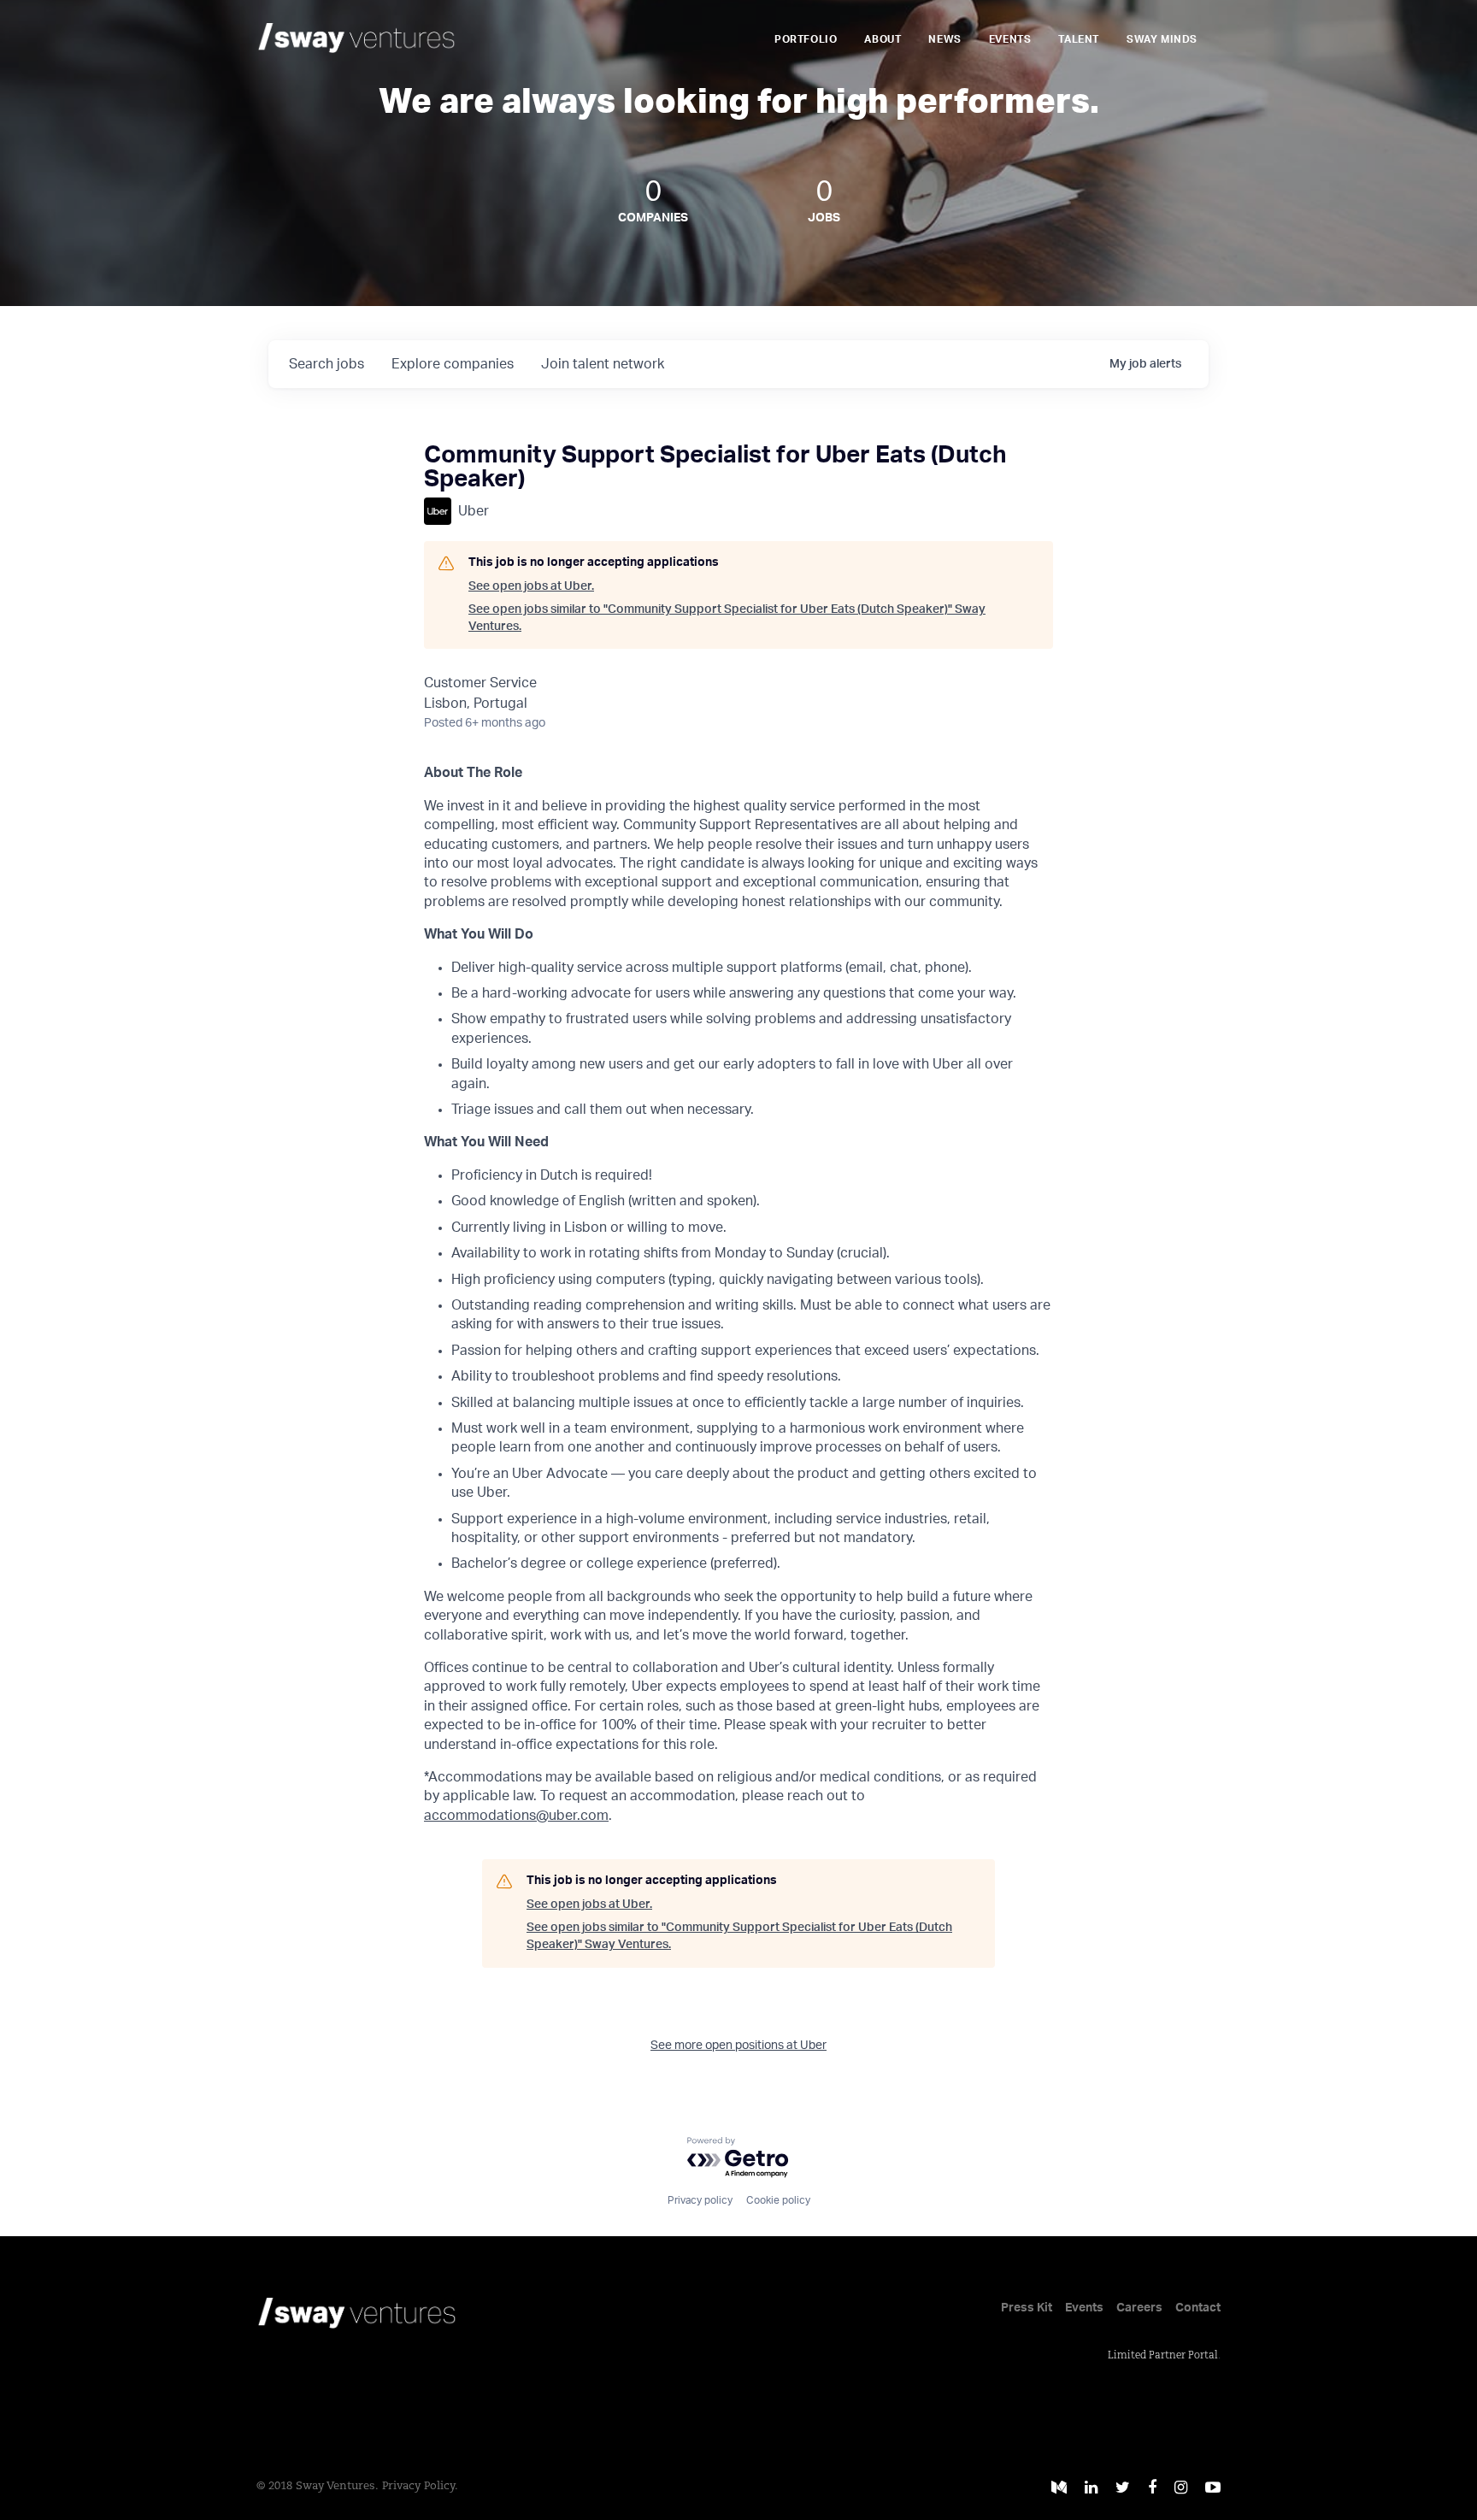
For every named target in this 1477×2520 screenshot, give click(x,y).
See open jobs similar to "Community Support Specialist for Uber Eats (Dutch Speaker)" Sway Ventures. (727, 618)
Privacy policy (700, 2200)
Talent (1079, 39)
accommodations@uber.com (516, 1816)
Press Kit (1027, 2308)
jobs (327, 364)
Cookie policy (778, 2200)
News (944, 39)
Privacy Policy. (420, 2486)
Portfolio (806, 39)
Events (1010, 39)
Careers (1139, 2308)
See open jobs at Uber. (531, 586)
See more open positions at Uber (738, 2046)
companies (453, 364)
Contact (1198, 2308)
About (883, 39)
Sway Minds (1162, 39)
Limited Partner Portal (1163, 2356)
